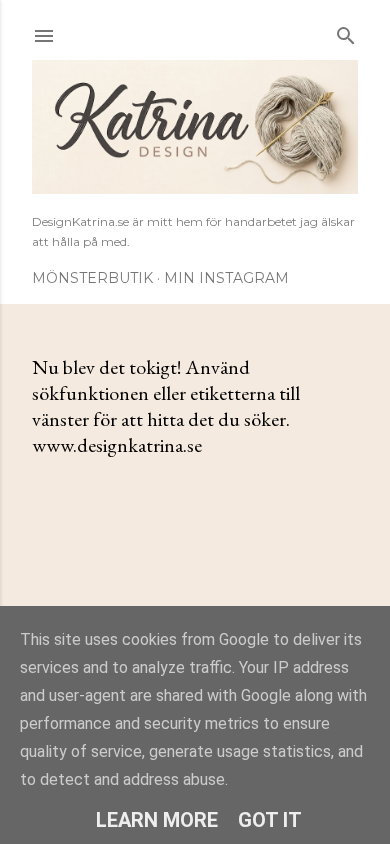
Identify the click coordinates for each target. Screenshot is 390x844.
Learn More (157, 820)
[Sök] (346, 31)
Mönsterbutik (92, 278)
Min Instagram (226, 278)
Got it (270, 820)
